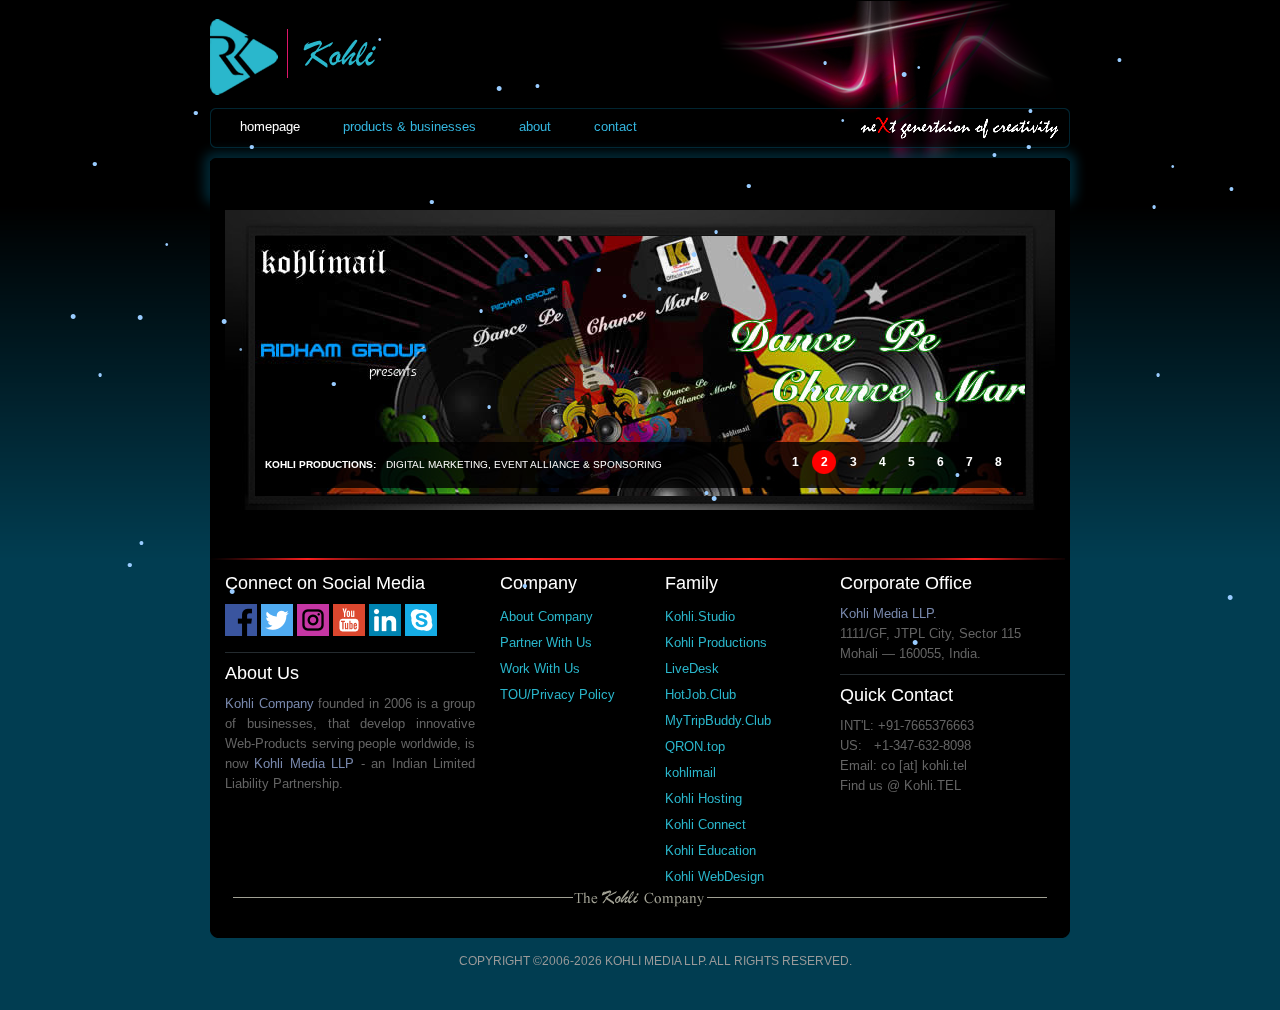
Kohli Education (710, 850)
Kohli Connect (705, 824)
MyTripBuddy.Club (718, 720)
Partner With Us (546, 642)
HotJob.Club (700, 694)
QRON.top (695, 746)
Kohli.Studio (700, 616)
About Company (546, 616)
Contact (615, 126)
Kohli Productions (716, 642)
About (535, 126)
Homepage (270, 126)
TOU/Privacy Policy (557, 694)
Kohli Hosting (703, 798)
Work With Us (540, 668)
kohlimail (690, 772)
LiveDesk (692, 668)
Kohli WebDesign (714, 876)
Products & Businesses (409, 126)
